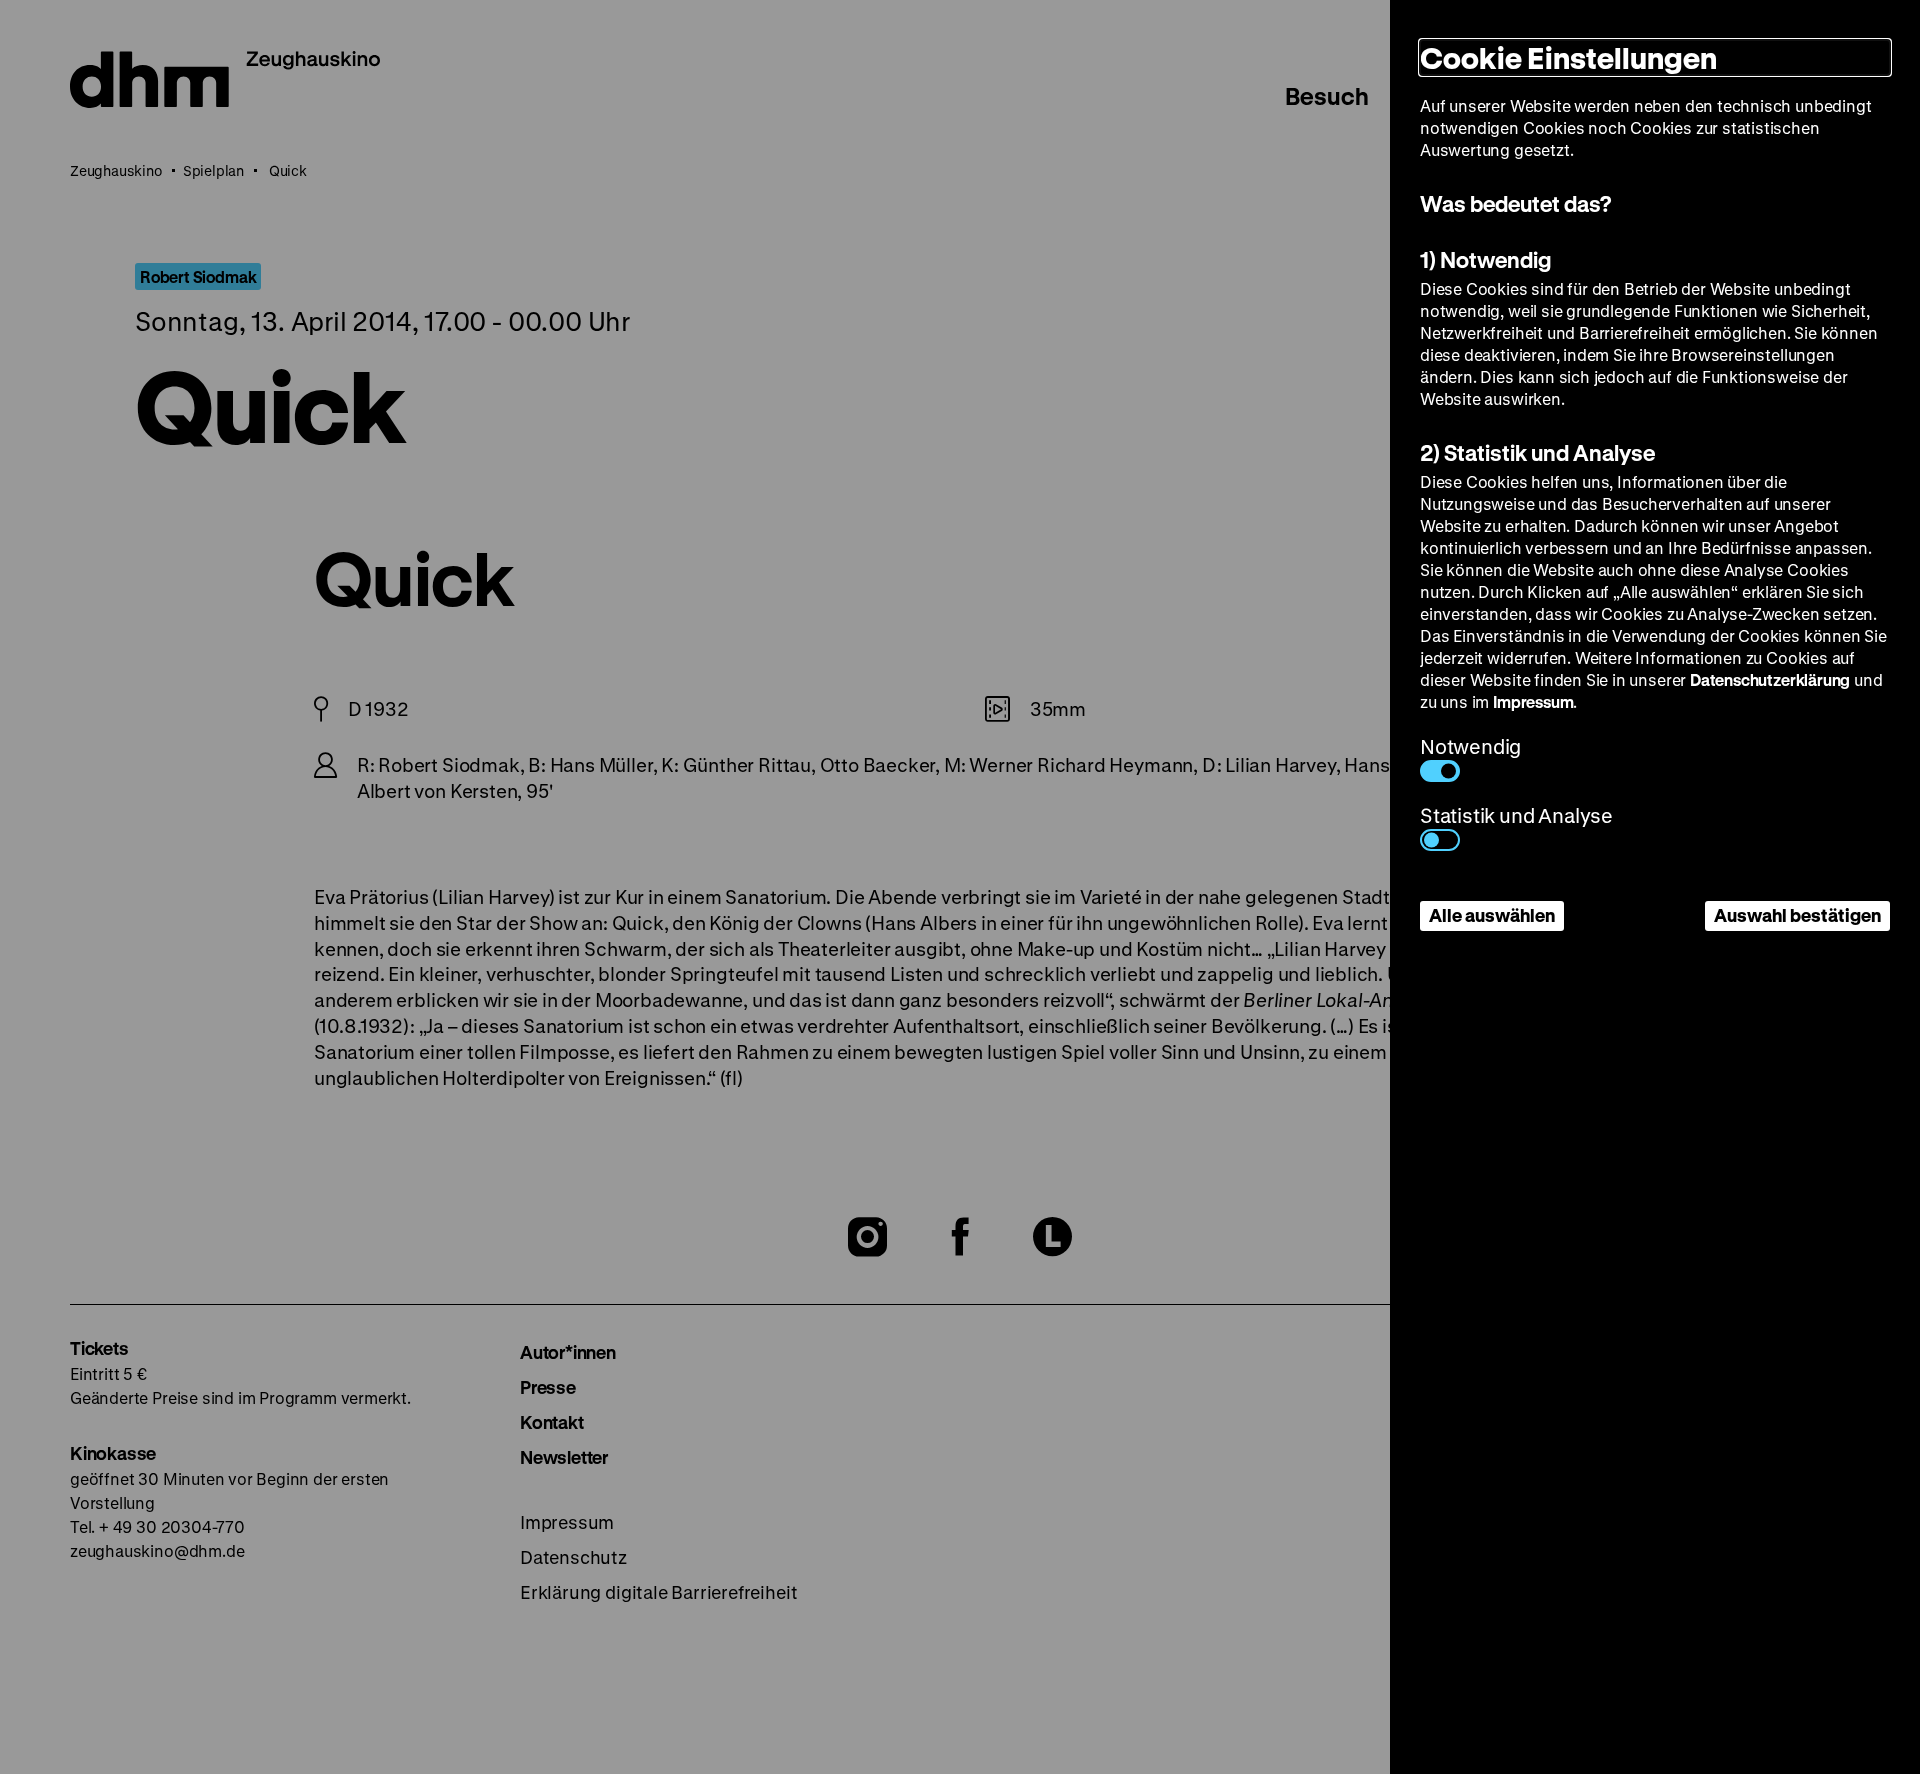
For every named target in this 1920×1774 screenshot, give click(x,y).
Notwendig (1470, 746)
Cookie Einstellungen (1568, 57)
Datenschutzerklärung (1770, 679)
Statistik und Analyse (1516, 815)
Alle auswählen (1492, 915)
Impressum (1533, 701)
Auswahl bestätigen (1797, 915)
